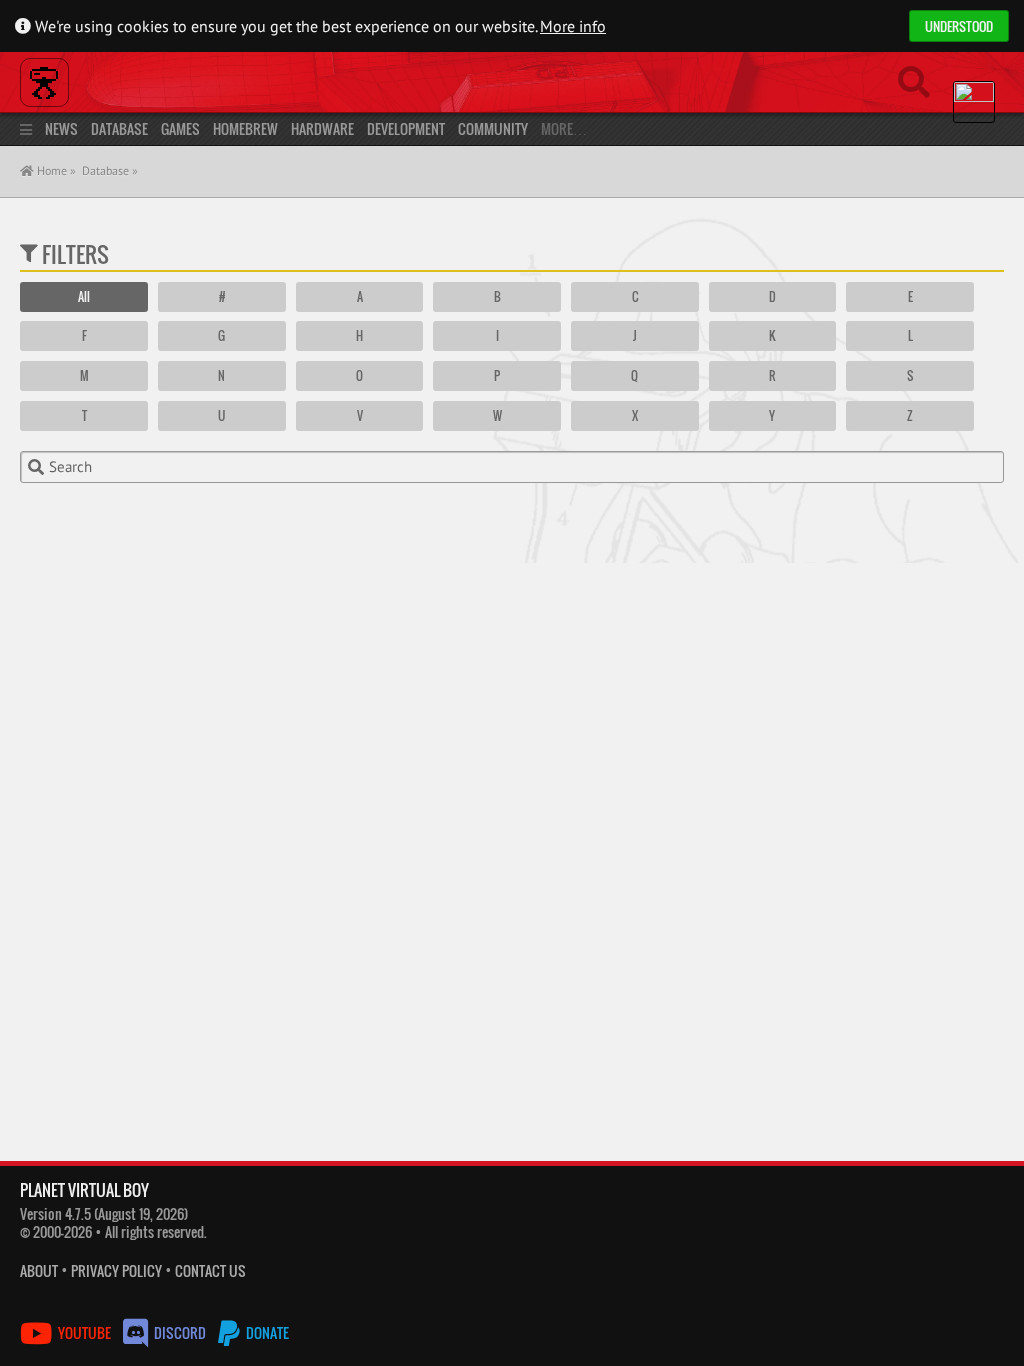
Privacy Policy (116, 1270)
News (61, 128)
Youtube (84, 1332)
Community (493, 128)
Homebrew (245, 128)
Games (180, 128)
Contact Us (210, 1270)
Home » (55, 170)
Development (406, 128)
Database (119, 128)
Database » (110, 170)
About (39, 1270)
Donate (266, 1332)
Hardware (322, 128)
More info (573, 26)
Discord (180, 1332)
